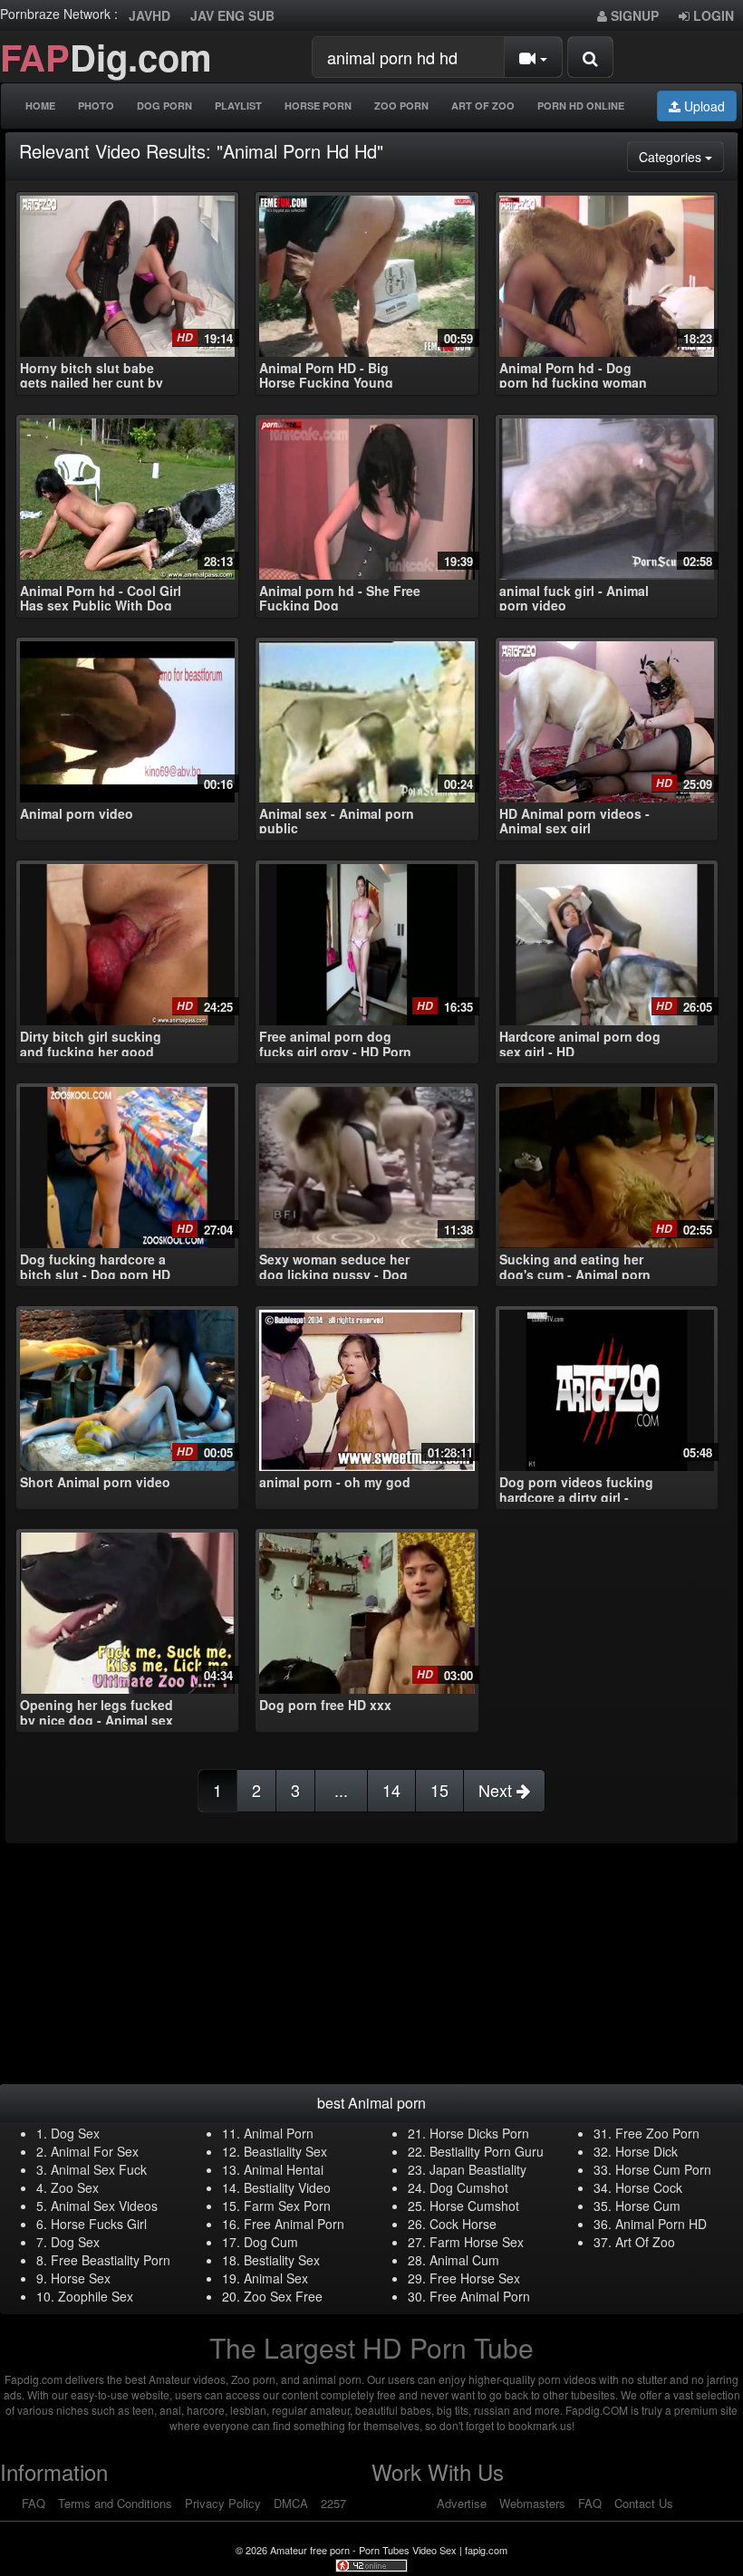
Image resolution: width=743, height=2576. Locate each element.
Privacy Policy (223, 2503)
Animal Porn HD (661, 2224)
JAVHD (150, 15)
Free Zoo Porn (657, 2133)
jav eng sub (232, 15)
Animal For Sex (95, 2151)
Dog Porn (164, 106)
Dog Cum (271, 2242)
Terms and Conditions (115, 2503)
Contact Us (644, 2503)
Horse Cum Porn (663, 2169)
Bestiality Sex (282, 2260)
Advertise (462, 2503)
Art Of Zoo (483, 106)
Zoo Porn (401, 106)
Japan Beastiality (478, 2169)
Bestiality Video (287, 2187)
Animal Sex (276, 2278)
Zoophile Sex (96, 2296)
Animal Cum (464, 2260)
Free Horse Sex (475, 2278)
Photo (96, 106)
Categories (681, 156)
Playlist (238, 106)
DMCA (291, 2503)
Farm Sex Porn (287, 2206)
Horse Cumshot (474, 2206)
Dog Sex (75, 2133)
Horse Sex (81, 2278)
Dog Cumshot (469, 2187)
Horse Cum (648, 2206)
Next (497, 1790)
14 (391, 1790)
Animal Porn (279, 2133)
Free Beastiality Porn (111, 2260)
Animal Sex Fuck (99, 2169)
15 (439, 1790)
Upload (703, 106)
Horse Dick (647, 2151)
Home (40, 106)
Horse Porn (318, 106)
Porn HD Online (581, 106)
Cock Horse (463, 2224)
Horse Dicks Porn (479, 2133)
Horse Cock (649, 2187)
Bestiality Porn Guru (487, 2151)
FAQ (34, 2503)
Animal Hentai (284, 2169)
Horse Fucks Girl (99, 2224)
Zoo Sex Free (283, 2296)
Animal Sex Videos (104, 2206)
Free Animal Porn (294, 2224)
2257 (333, 2503)
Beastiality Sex (285, 2151)
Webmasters (532, 2503)
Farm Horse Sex (477, 2242)
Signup (633, 15)
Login (712, 15)
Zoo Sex (75, 2187)
